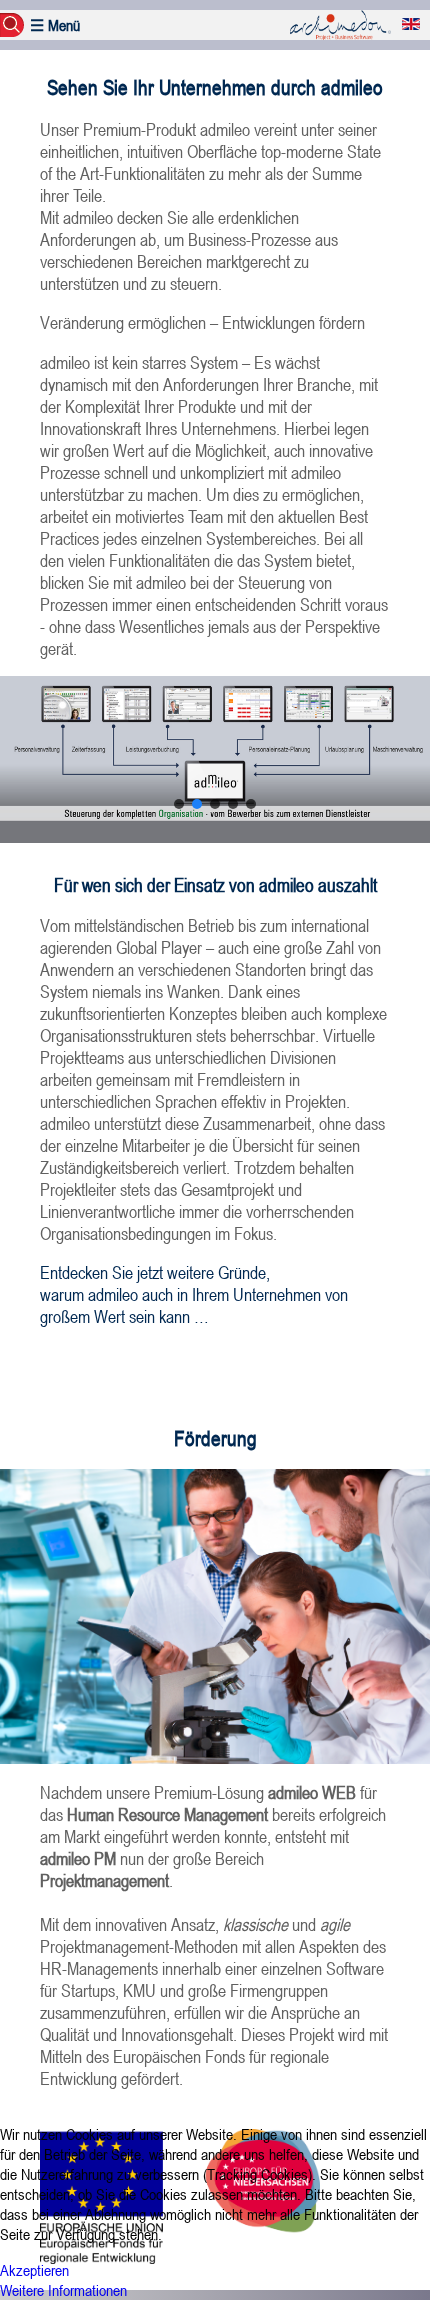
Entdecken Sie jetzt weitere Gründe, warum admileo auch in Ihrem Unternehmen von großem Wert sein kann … (194, 1294)
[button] (179, 804)
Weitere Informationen (63, 2290)
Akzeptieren (34, 2270)
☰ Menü (55, 25)
